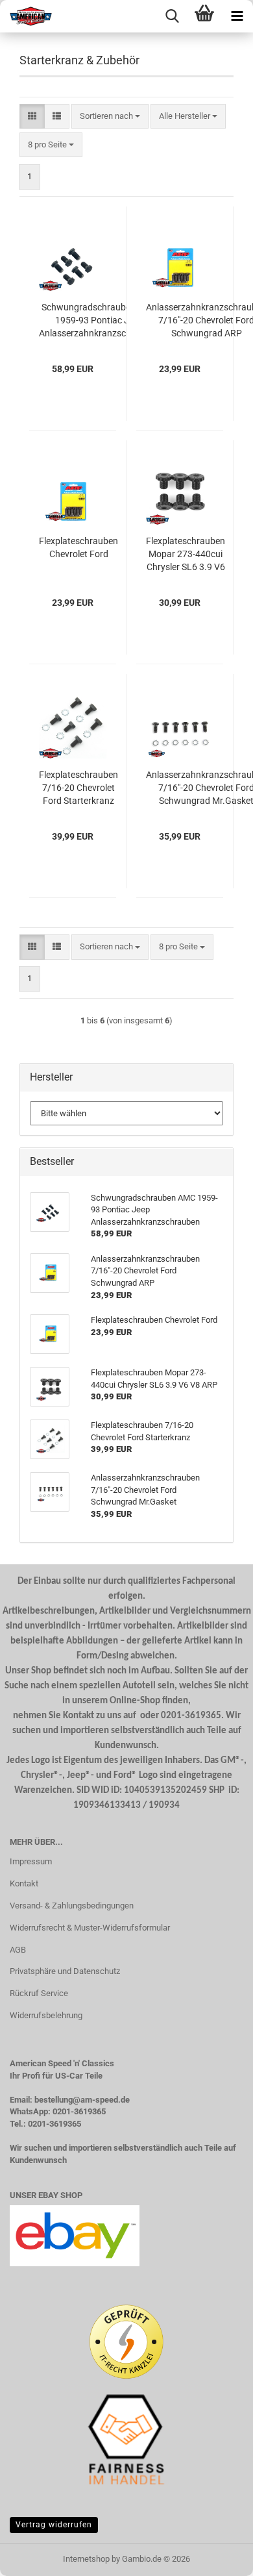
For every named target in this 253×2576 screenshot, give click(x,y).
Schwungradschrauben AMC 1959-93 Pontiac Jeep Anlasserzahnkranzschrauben (99, 320)
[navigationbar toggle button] (237, 16)
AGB (18, 1950)
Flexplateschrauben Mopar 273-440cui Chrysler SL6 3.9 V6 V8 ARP (186, 555)
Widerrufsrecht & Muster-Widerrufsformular (90, 1928)
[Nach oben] (217, 2557)
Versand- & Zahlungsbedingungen (72, 1906)
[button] (32, 117)
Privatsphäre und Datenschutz (65, 1971)
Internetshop (86, 2559)
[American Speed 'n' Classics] (26, 16)
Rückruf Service (39, 1993)
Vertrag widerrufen (54, 2525)
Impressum (31, 1861)
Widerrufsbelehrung (46, 2015)
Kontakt (24, 1883)
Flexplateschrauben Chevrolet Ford (78, 547)
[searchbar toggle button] (172, 16)
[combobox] (110, 117)
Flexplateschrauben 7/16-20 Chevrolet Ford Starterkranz (78, 788)
